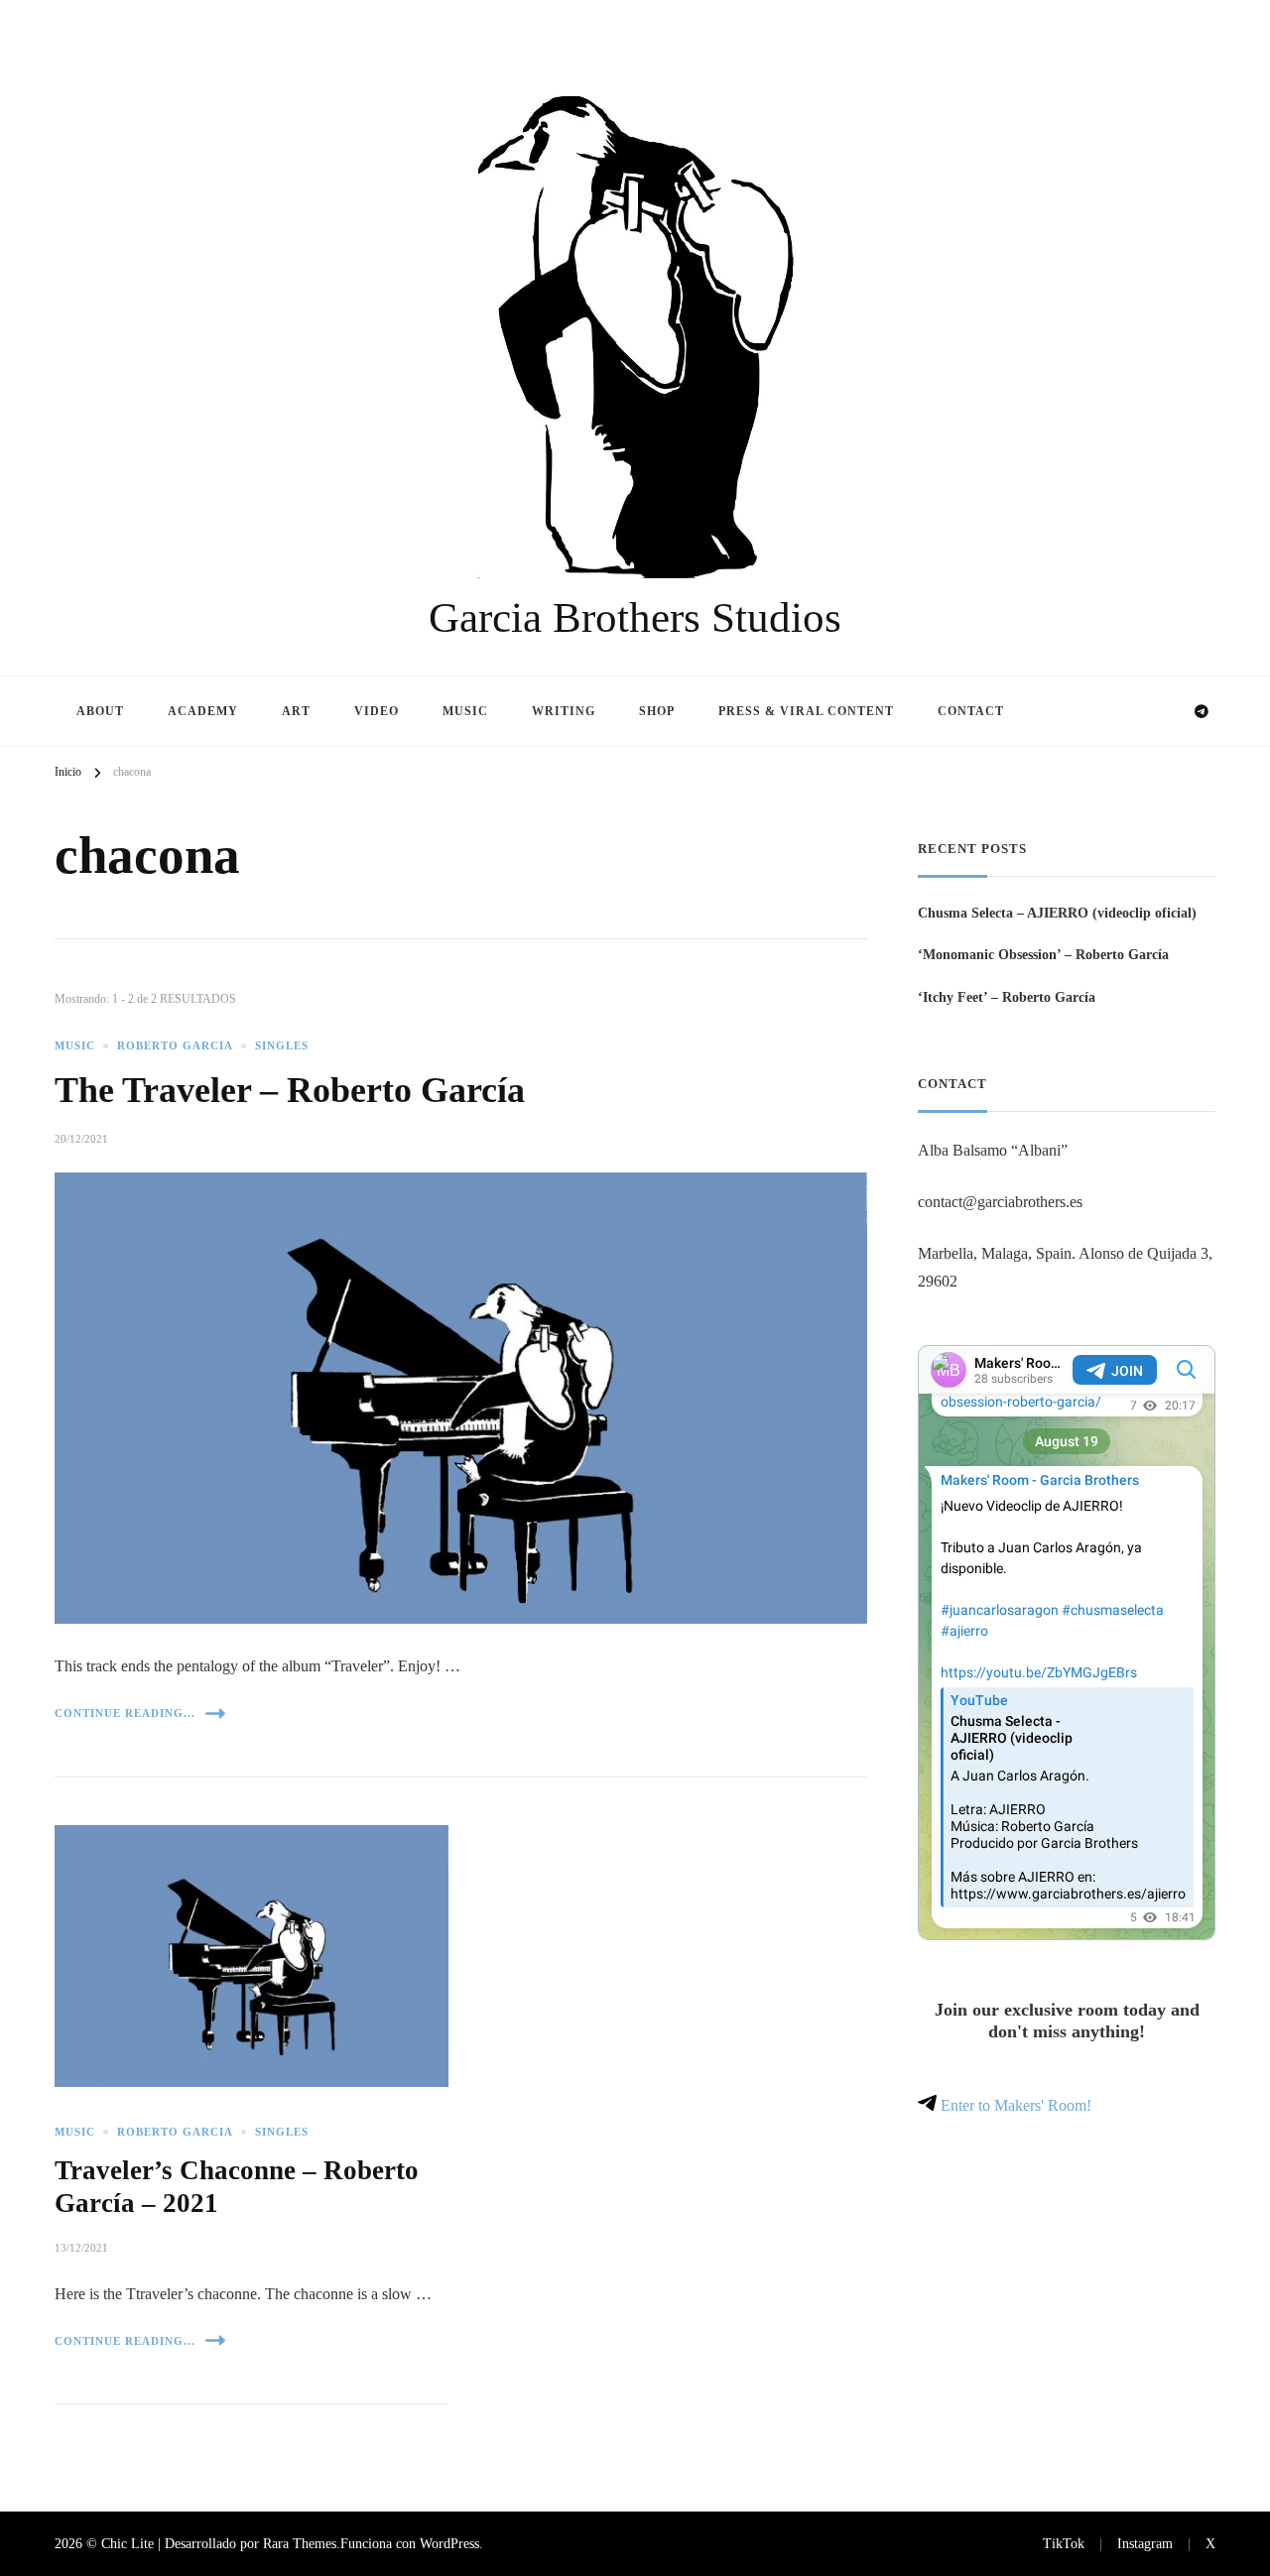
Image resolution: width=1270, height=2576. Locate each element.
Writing (564, 711)
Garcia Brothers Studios (635, 617)
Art (296, 711)
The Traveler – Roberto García (290, 1090)
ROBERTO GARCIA (175, 1046)
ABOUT (100, 711)
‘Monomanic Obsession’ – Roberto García (1043, 954)
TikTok (1064, 2543)
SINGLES (282, 1046)
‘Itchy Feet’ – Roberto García (1007, 997)
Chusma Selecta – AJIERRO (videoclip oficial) (1057, 913)
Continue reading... (125, 1713)
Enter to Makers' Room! (1014, 2105)
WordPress (449, 2543)
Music (465, 711)
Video (377, 711)
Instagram (1145, 2543)
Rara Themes (300, 2543)
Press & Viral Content (806, 711)
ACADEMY (203, 711)
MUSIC (75, 1046)
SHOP (657, 711)
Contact (971, 711)
